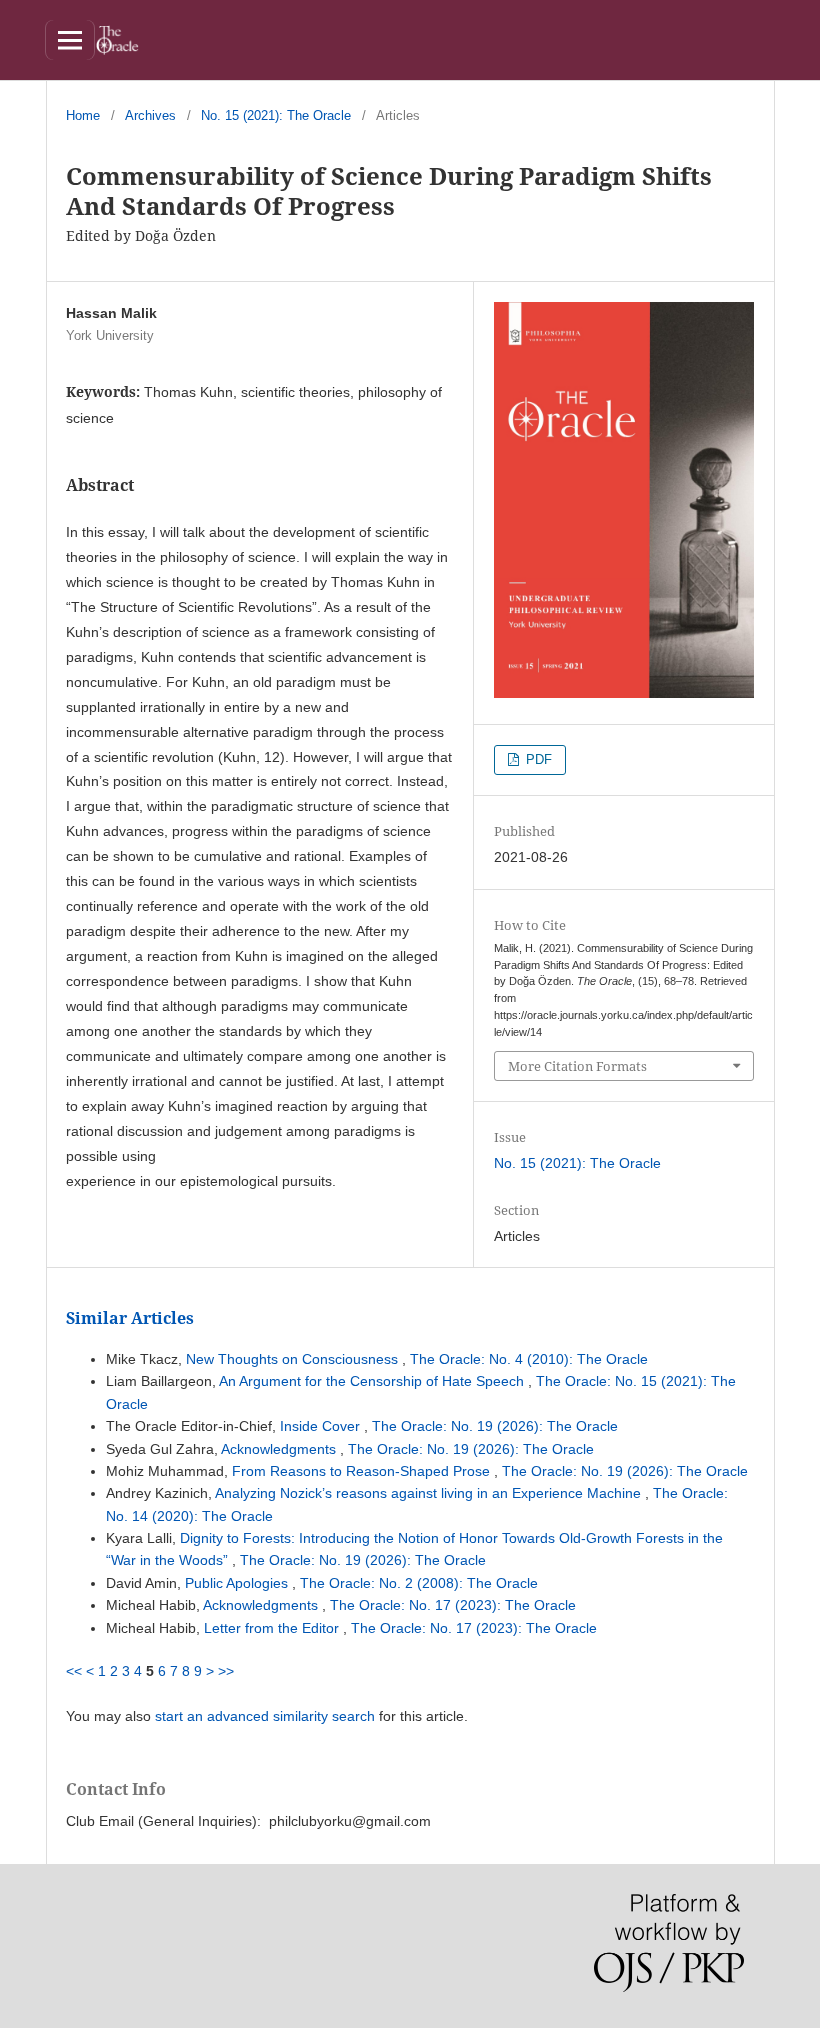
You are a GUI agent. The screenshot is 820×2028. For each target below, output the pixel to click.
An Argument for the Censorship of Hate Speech (373, 1381)
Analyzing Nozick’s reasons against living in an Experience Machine (430, 1493)
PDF (537, 759)
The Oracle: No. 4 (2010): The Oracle (529, 1359)
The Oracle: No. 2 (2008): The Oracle (419, 1583)
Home (83, 115)
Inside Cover (322, 1426)
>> (226, 1671)
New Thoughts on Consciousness (294, 1359)
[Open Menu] (70, 40)
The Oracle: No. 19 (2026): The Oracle (495, 1426)
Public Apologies (238, 1583)
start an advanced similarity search (265, 1716)
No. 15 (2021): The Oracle (276, 115)
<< (74, 1671)
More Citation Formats (577, 1066)
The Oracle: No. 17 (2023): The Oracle (453, 1605)
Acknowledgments (280, 1449)
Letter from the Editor (273, 1628)
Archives (150, 115)
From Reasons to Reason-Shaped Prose (363, 1471)
